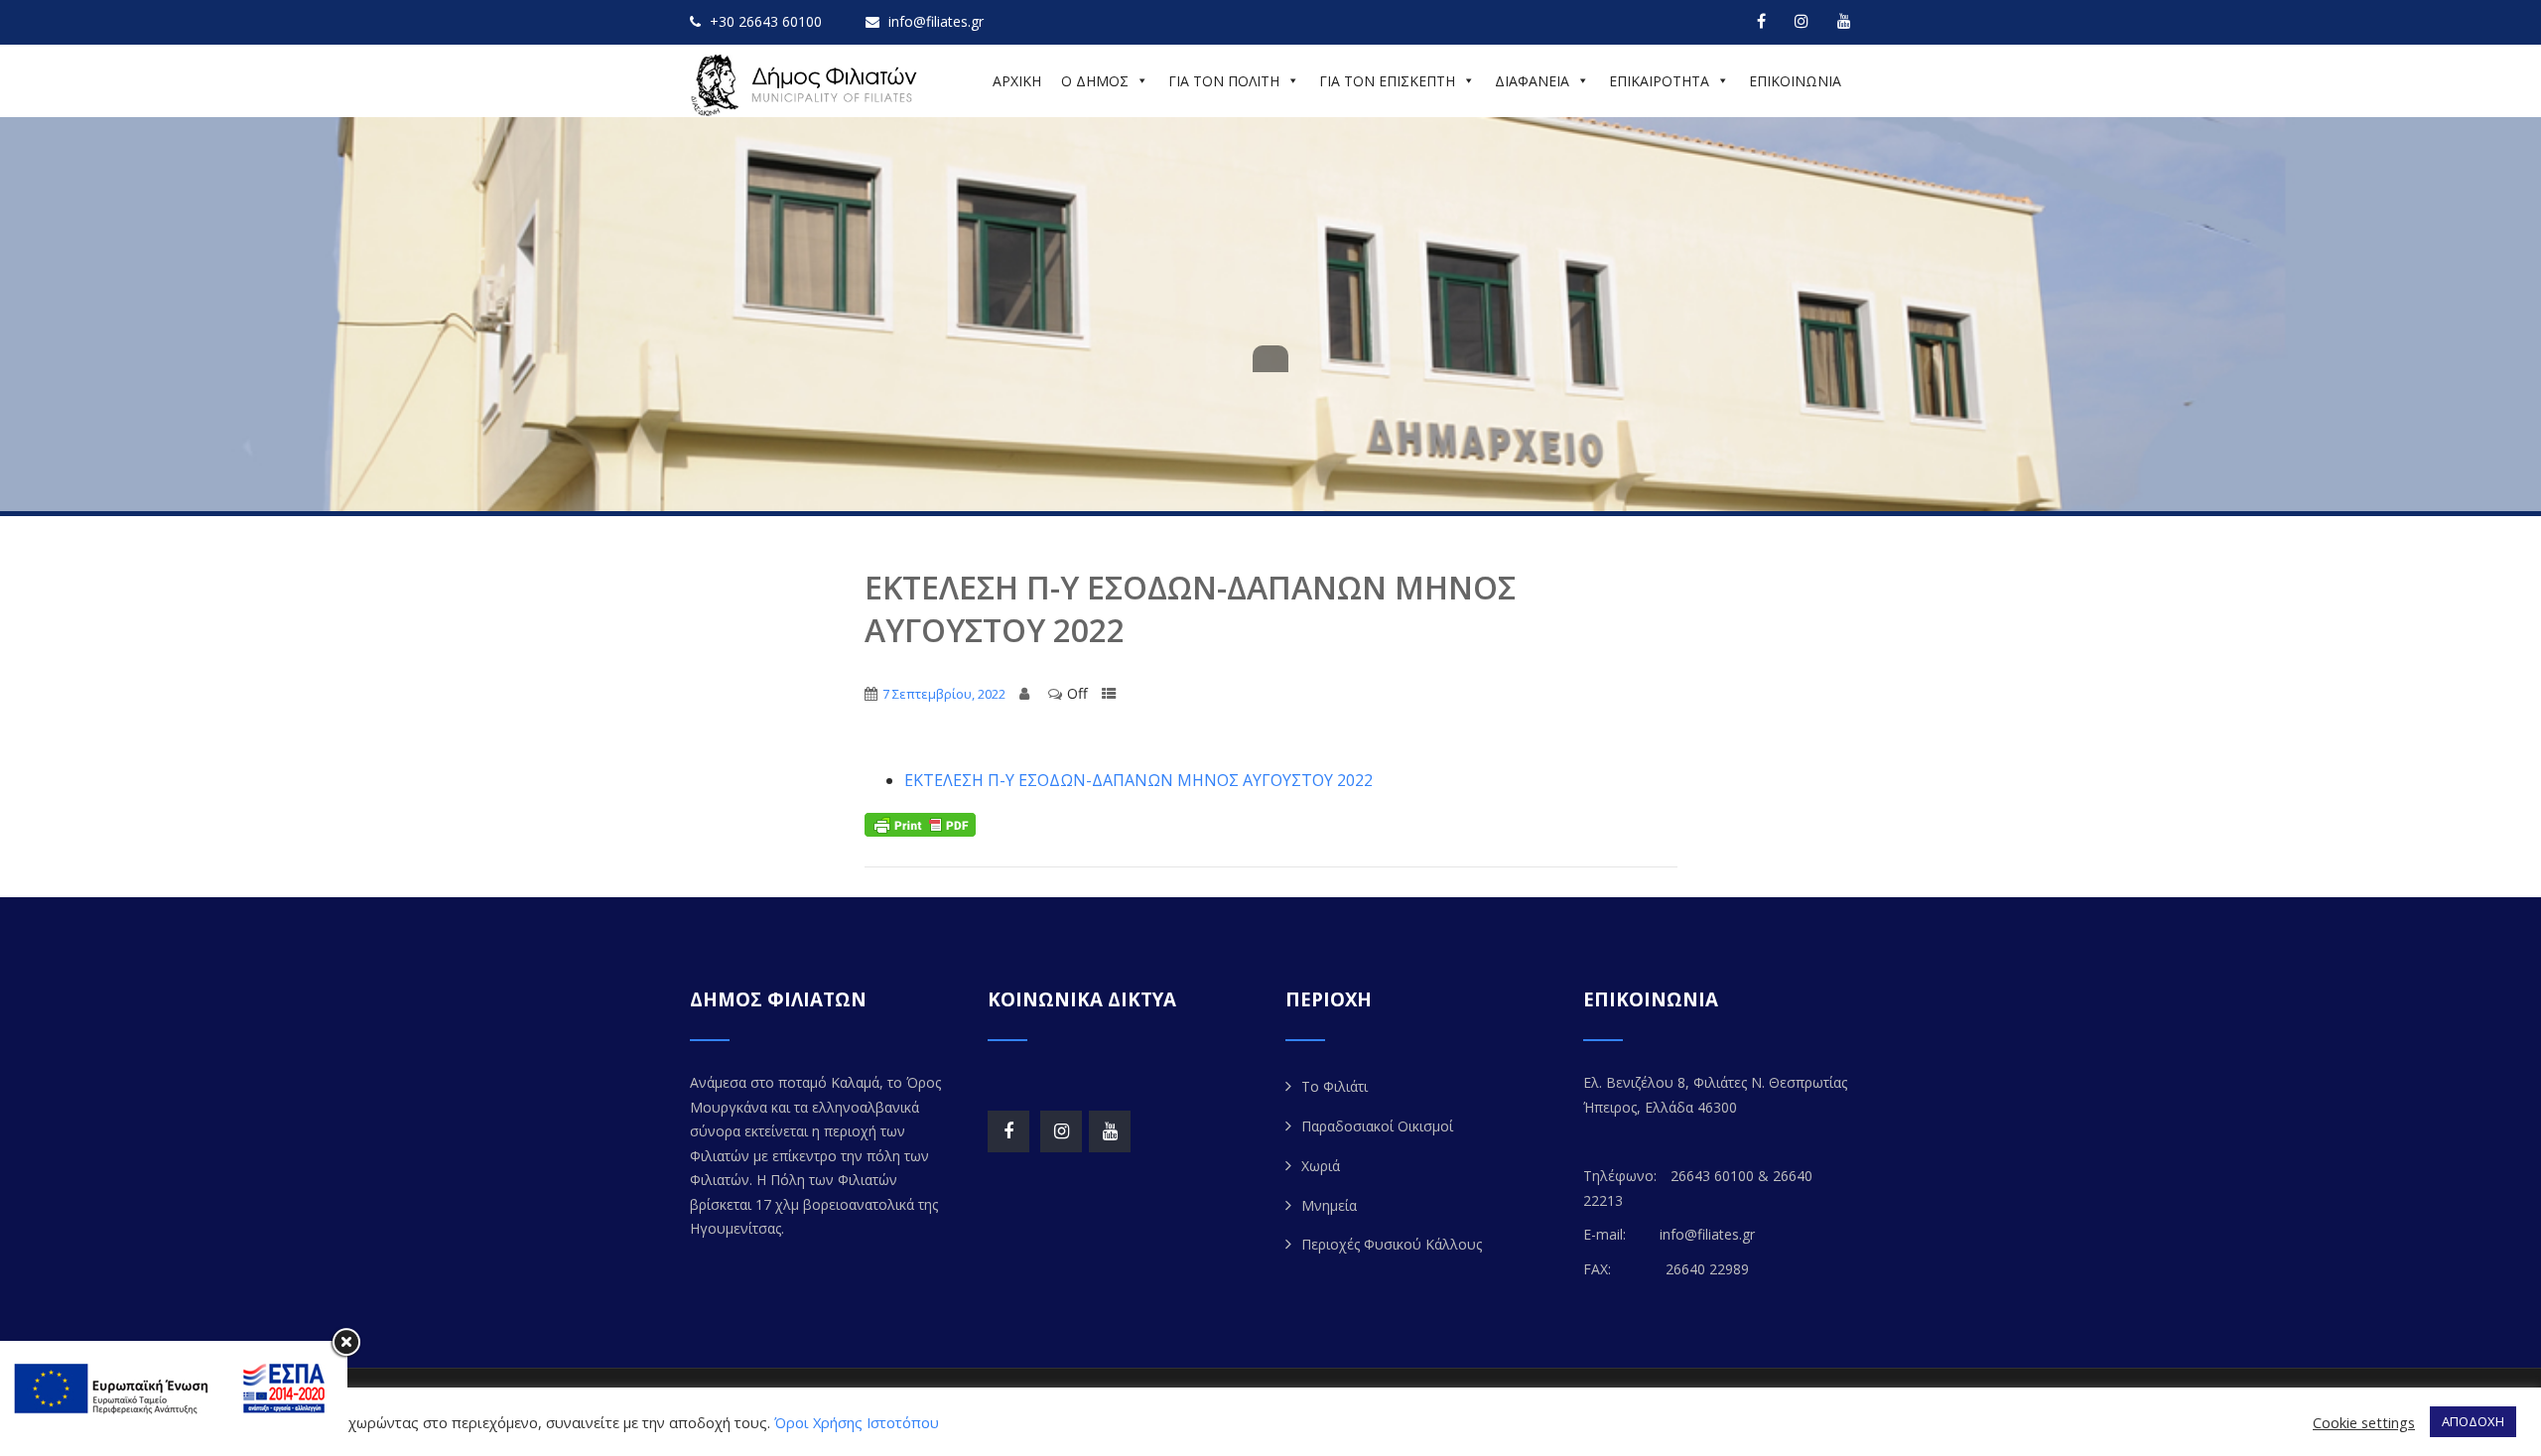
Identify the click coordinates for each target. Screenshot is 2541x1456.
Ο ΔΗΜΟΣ (1095, 81)
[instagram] (1802, 21)
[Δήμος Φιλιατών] (807, 85)
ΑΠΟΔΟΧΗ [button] (2473, 1421)
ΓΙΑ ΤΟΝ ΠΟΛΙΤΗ (1224, 81)
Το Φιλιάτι (1335, 1086)
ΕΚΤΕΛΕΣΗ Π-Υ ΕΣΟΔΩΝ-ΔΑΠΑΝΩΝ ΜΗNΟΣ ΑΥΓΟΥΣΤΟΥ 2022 (1138, 780)
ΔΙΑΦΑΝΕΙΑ (1532, 81)
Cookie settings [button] (2364, 1422)
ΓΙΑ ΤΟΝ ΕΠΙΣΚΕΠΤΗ (1387, 81)
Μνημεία (1329, 1205)
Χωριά (1321, 1166)
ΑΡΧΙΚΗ (1017, 81)
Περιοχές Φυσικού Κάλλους (1392, 1244)
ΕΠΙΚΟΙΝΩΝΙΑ (1795, 81)
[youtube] (1844, 21)
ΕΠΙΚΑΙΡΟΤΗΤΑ (1659, 81)
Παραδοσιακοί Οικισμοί (1377, 1126)
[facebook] (1761, 21)
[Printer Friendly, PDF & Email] (920, 823)
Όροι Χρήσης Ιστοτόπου (857, 1422)
